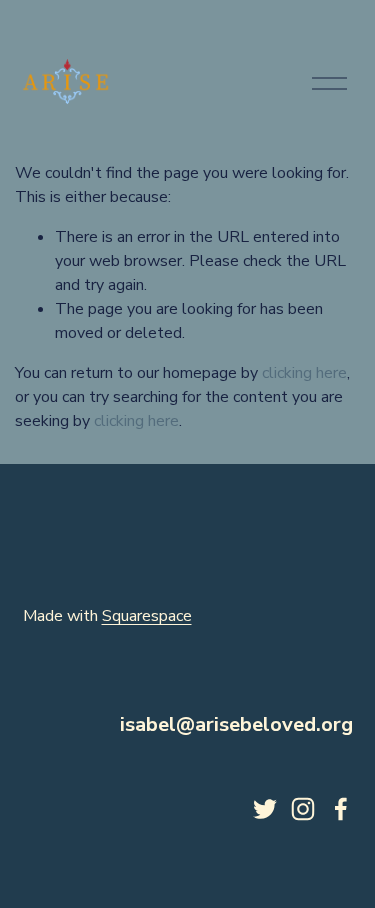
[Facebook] (341, 809)
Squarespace (147, 616)
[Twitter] (265, 809)
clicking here (304, 373)
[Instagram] (303, 809)
